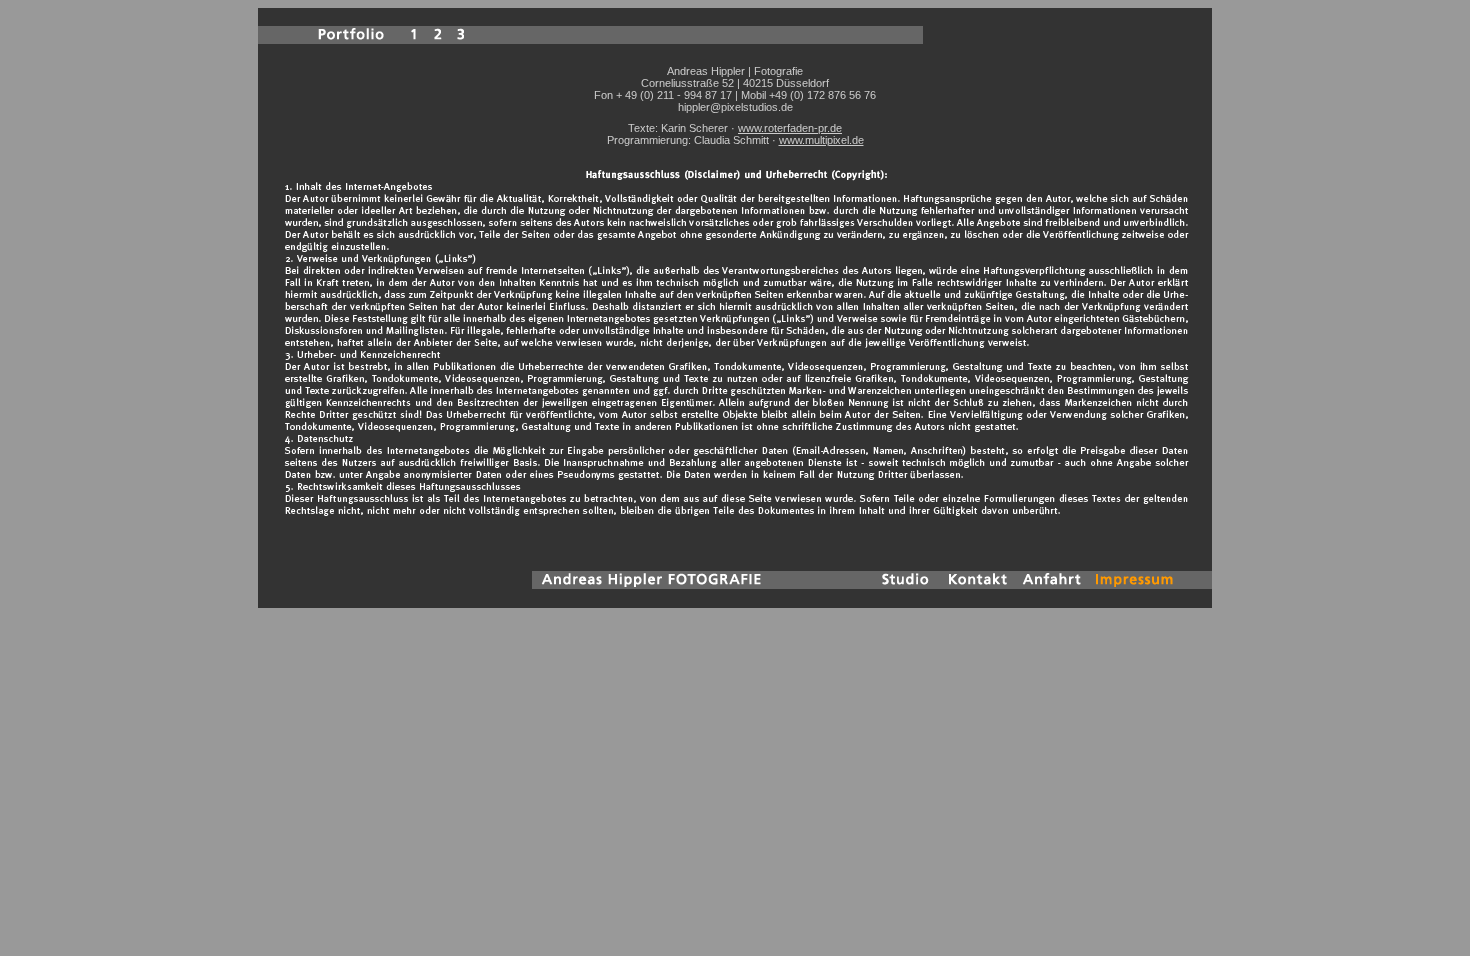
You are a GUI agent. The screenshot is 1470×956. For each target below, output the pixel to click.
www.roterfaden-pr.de (790, 128)
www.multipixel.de (821, 140)
